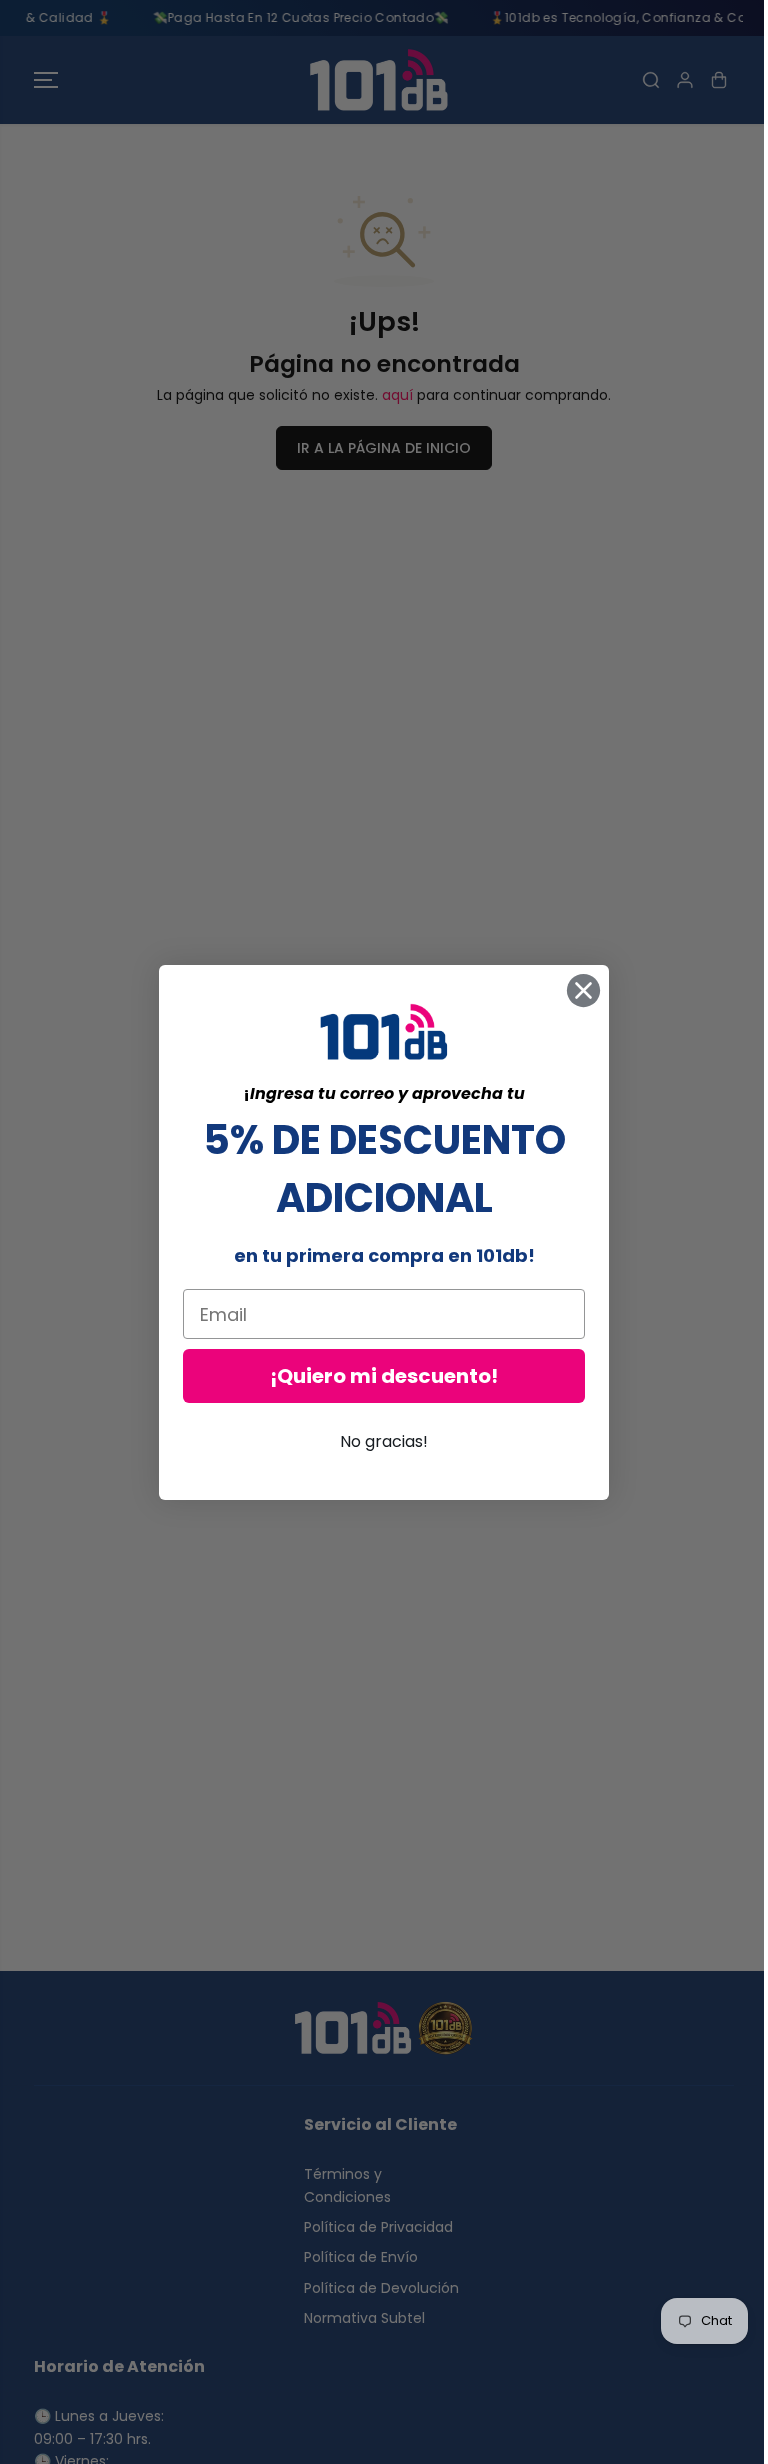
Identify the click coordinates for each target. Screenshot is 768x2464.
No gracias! (379, 1441)
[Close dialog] (578, 990)
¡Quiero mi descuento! (379, 1376)
